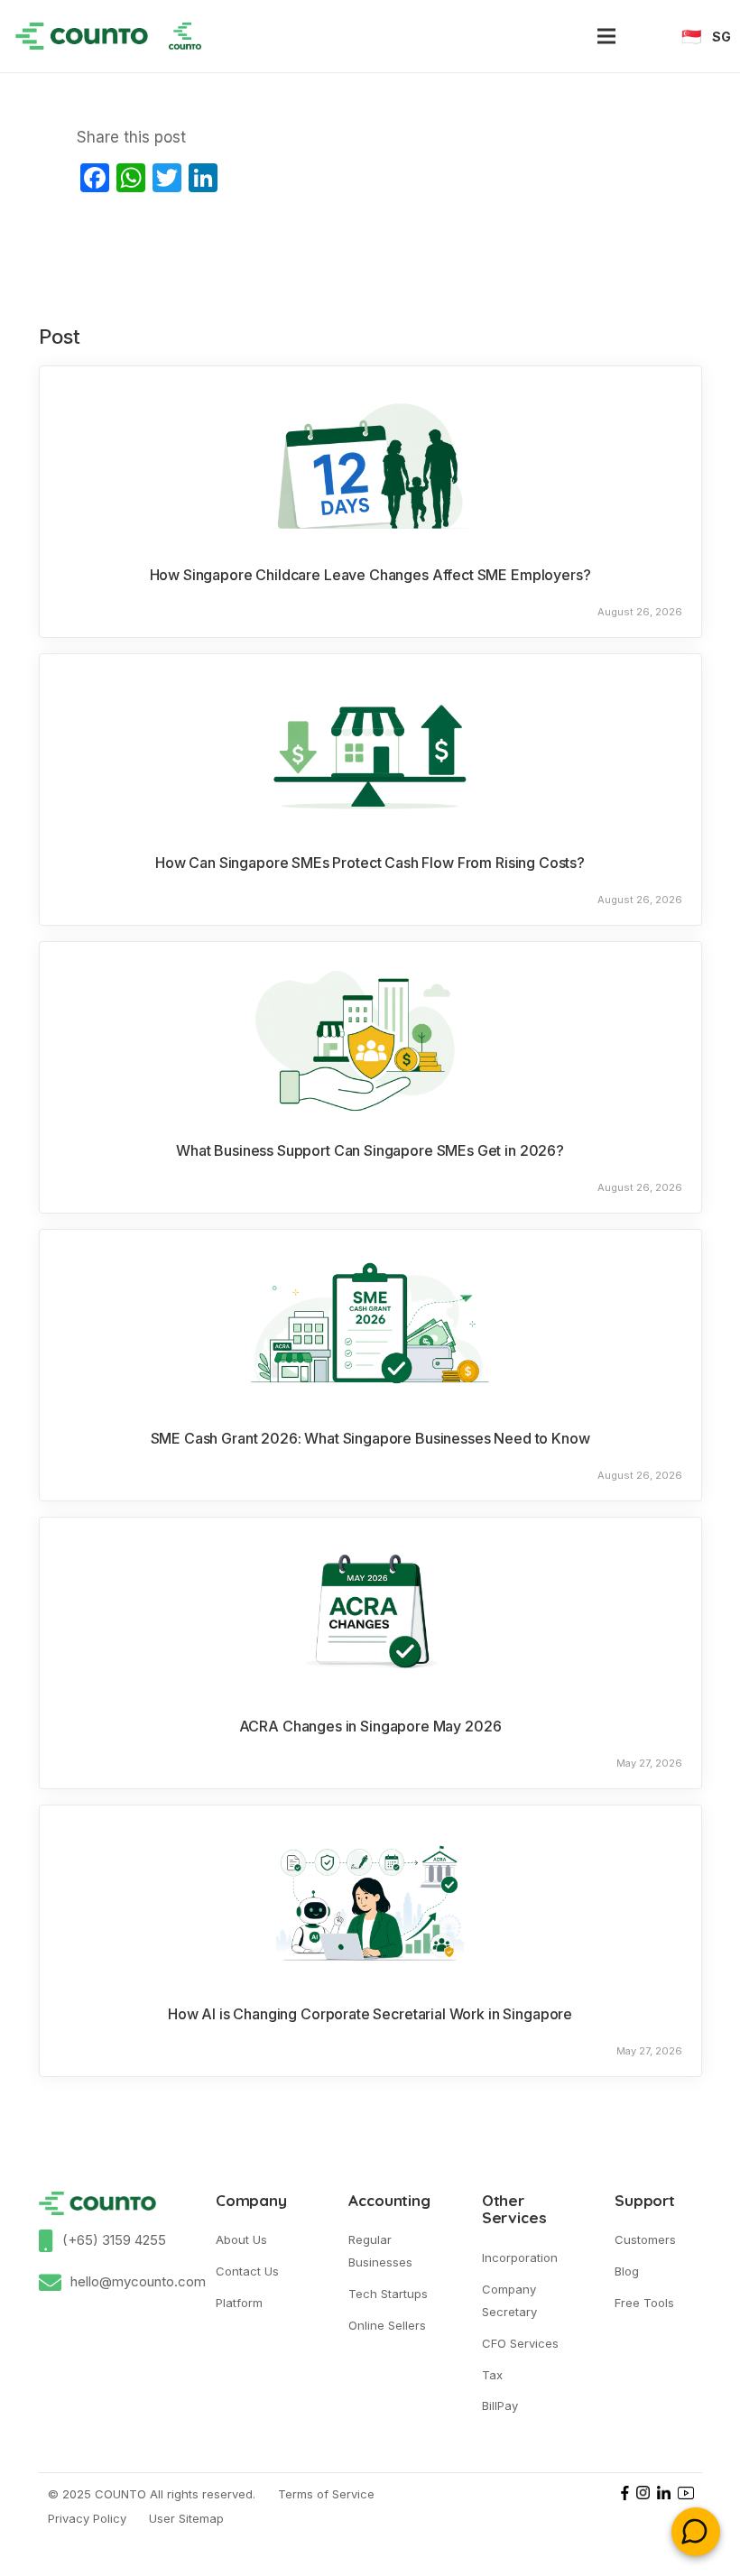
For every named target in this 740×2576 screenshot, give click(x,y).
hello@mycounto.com (138, 2281)
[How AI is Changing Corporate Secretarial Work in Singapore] (370, 1900)
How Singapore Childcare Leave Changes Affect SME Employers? (370, 575)
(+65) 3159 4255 (114, 2240)
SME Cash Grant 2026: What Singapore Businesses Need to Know (370, 1438)
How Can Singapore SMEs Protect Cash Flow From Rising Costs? (370, 863)
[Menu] (606, 36)
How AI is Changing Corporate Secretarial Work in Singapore (370, 2014)
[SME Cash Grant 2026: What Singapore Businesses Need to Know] (370, 1325)
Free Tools (644, 2303)
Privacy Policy (87, 2518)
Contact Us (247, 2271)
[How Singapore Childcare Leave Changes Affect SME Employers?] (370, 461)
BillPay (500, 2405)
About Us (241, 2239)
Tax (492, 2375)
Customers (645, 2239)
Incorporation (520, 2257)
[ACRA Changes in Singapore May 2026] (370, 1612)
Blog (627, 2271)
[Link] (82, 36)
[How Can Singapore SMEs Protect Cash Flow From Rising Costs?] (370, 749)
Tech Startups (388, 2294)
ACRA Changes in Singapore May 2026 (370, 1726)
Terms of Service (326, 2494)
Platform (239, 2303)
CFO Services (520, 2343)
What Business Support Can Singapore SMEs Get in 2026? (370, 1150)
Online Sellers (387, 2325)
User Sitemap (186, 2518)
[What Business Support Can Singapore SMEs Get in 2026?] (370, 1037)
